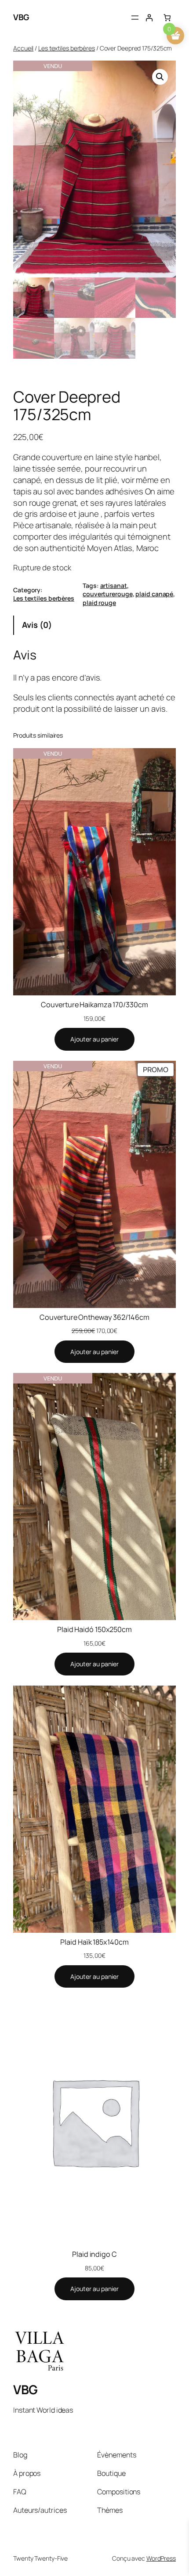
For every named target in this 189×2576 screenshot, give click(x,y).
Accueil (23, 48)
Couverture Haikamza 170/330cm (94, 1005)
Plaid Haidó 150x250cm (94, 1629)
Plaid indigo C (94, 2254)
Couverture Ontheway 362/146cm (94, 1317)
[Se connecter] (149, 18)
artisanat (114, 585)
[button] (160, 77)
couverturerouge (108, 594)
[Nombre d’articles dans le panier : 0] (167, 18)
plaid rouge (99, 603)
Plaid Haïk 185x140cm (94, 1942)
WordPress (161, 2558)
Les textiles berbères (67, 48)
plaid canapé (154, 594)
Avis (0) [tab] (37, 625)
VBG (21, 17)
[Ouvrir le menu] (135, 18)
